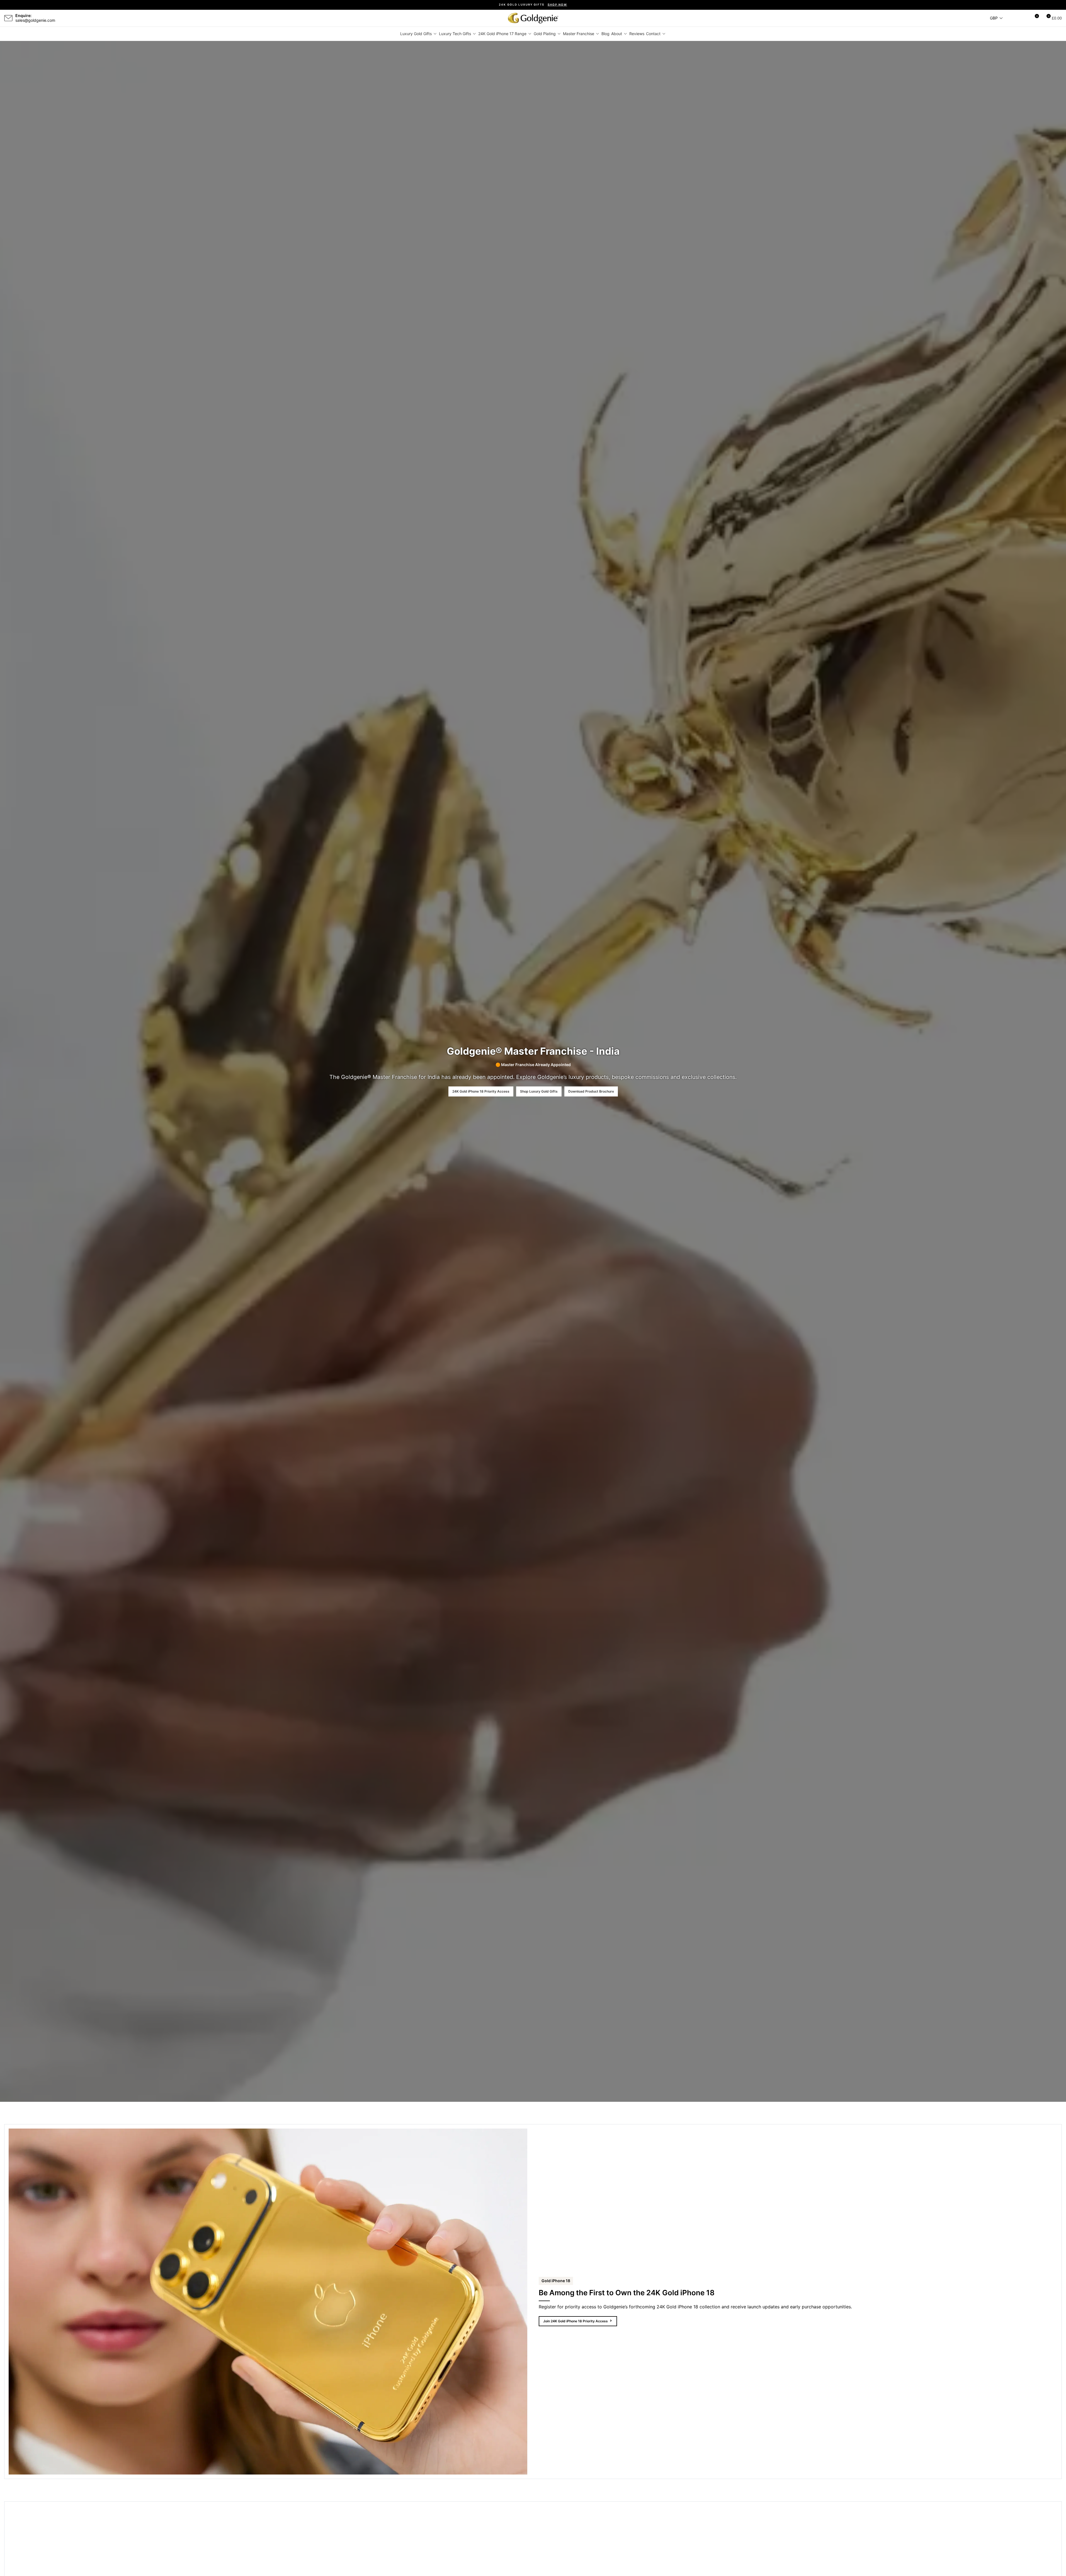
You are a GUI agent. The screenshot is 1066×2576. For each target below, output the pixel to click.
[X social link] (71, 18)
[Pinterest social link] (91, 18)
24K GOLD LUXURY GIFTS (533, 5)
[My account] (1024, 18)
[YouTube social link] (84, 18)
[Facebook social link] (64, 18)
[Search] (1014, 18)
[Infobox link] (30, 18)
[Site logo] (533, 18)
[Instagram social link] (77, 18)
